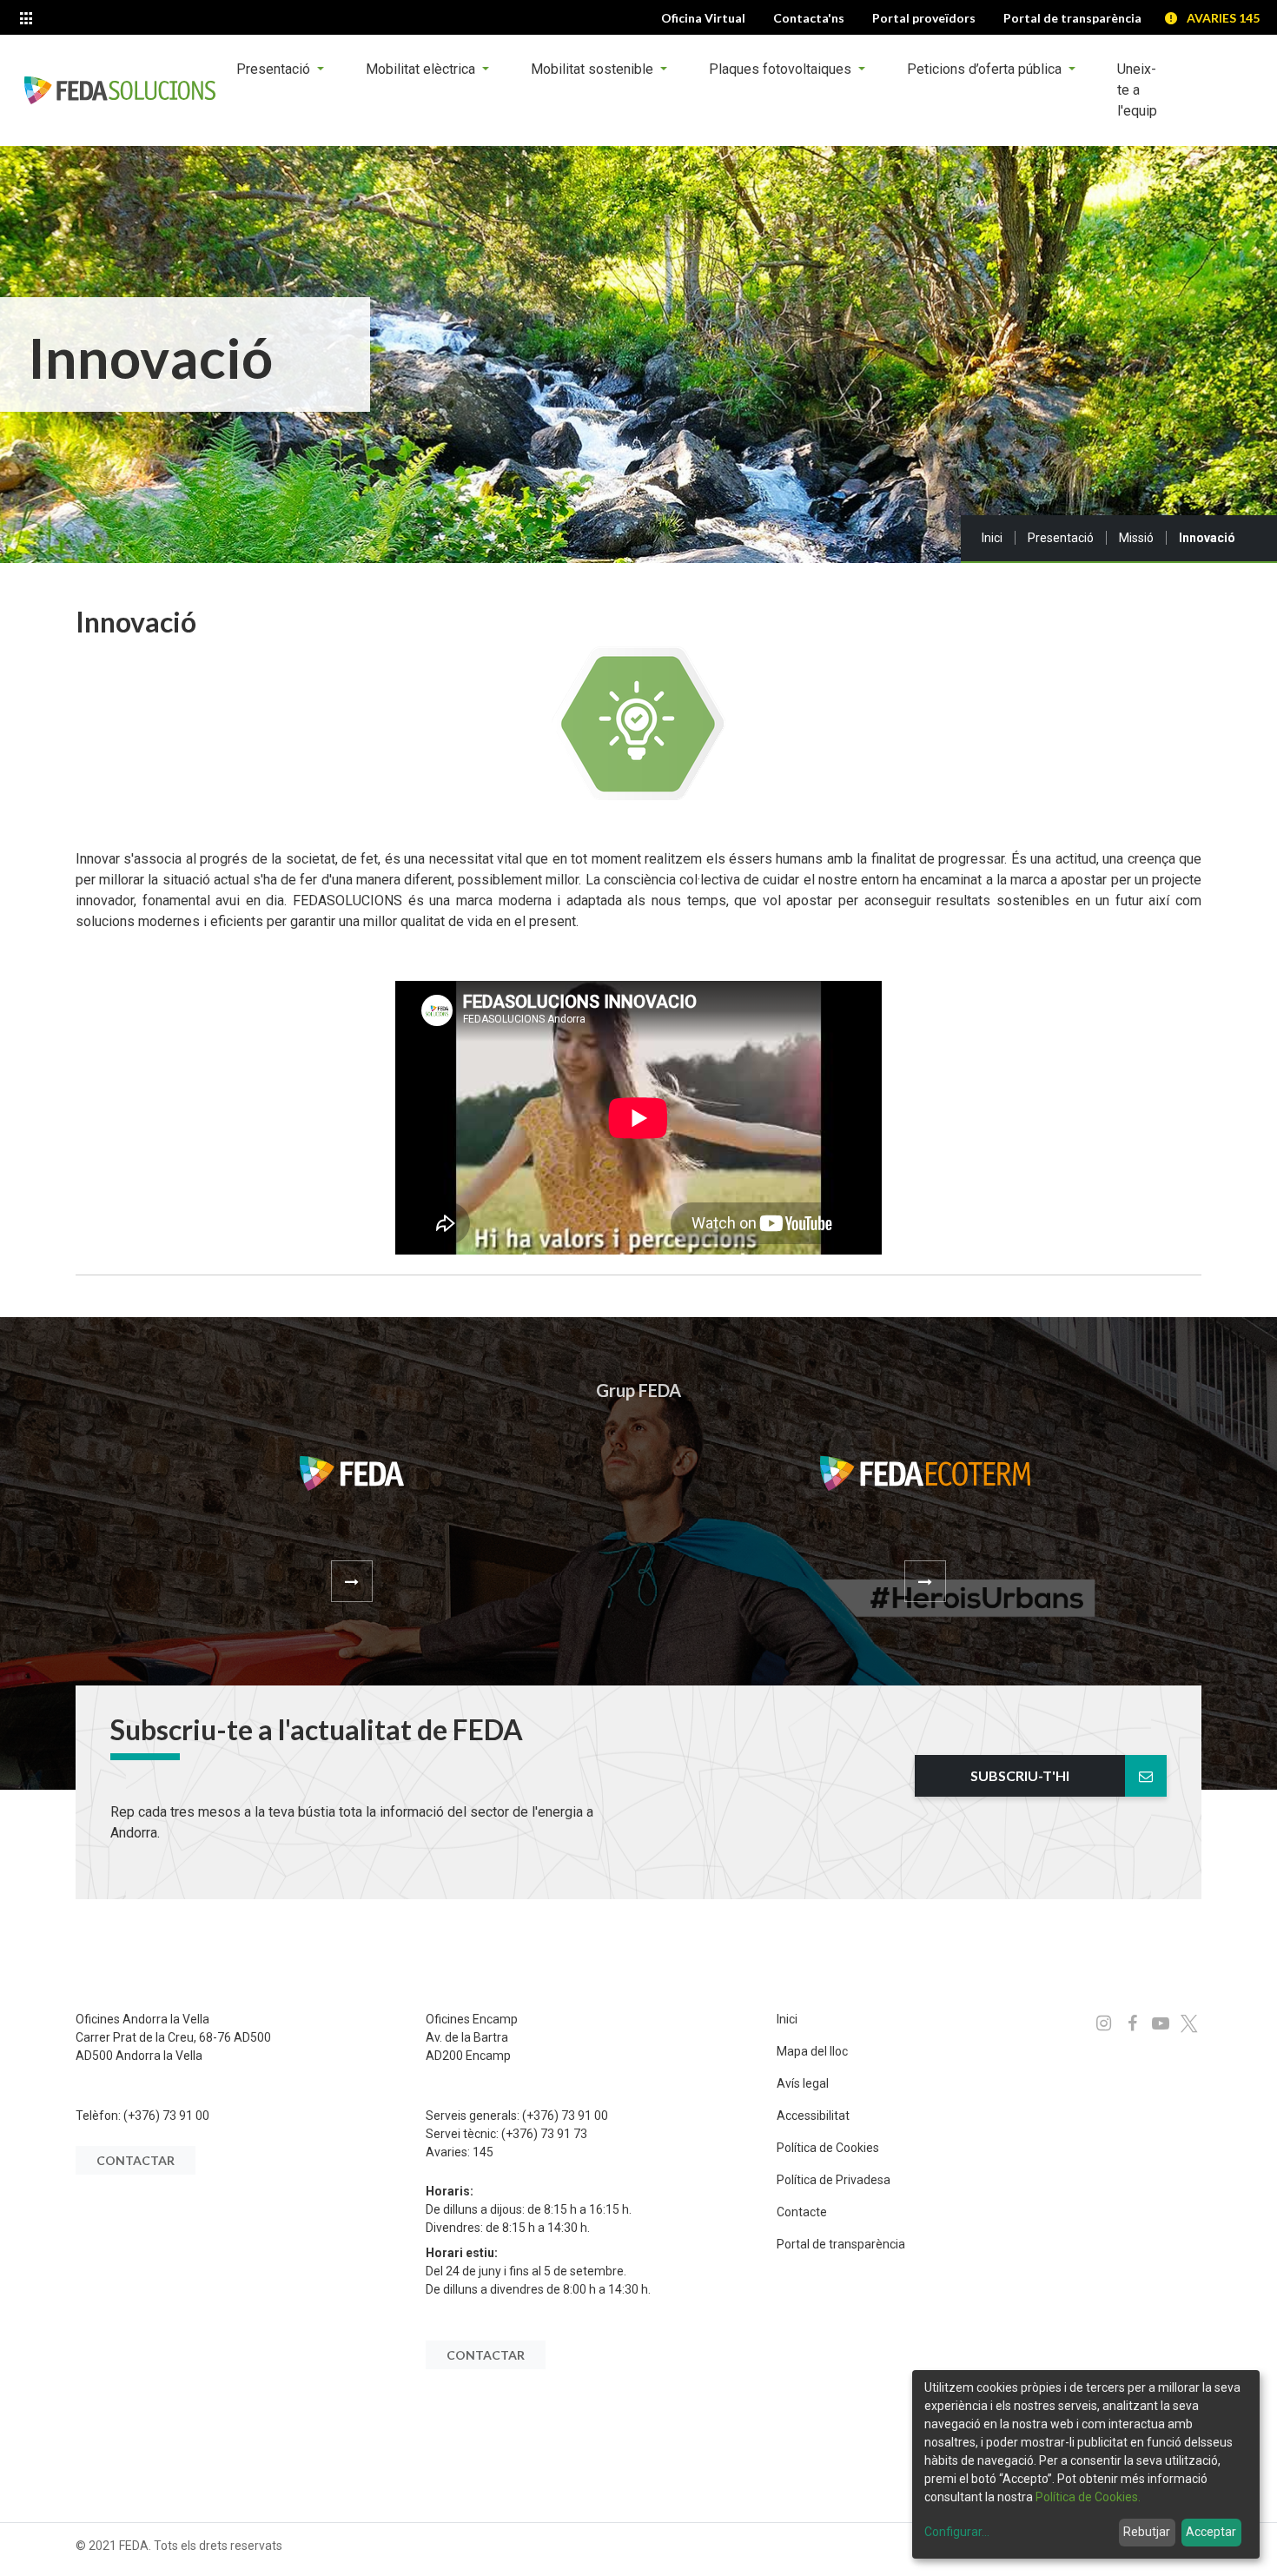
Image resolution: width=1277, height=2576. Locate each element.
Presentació (1061, 538)
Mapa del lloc (812, 2051)
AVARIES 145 (1223, 18)
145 (483, 2152)
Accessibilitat (813, 2116)
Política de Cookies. (1088, 2497)
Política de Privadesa (834, 2180)
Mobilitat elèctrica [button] (422, 69)
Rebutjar (1147, 2532)
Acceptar (1211, 2532)
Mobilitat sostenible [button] (594, 69)
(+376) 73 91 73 (544, 2134)
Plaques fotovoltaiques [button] (782, 69)
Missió (1136, 538)
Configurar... (957, 2532)
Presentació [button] (275, 69)
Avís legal (803, 2083)
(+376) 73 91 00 (166, 2116)
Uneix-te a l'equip (1137, 90)
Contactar (136, 2160)
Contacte (802, 2212)
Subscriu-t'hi (1020, 1775)
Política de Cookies (828, 2148)
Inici (992, 538)
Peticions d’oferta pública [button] (986, 69)
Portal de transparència (841, 2244)
